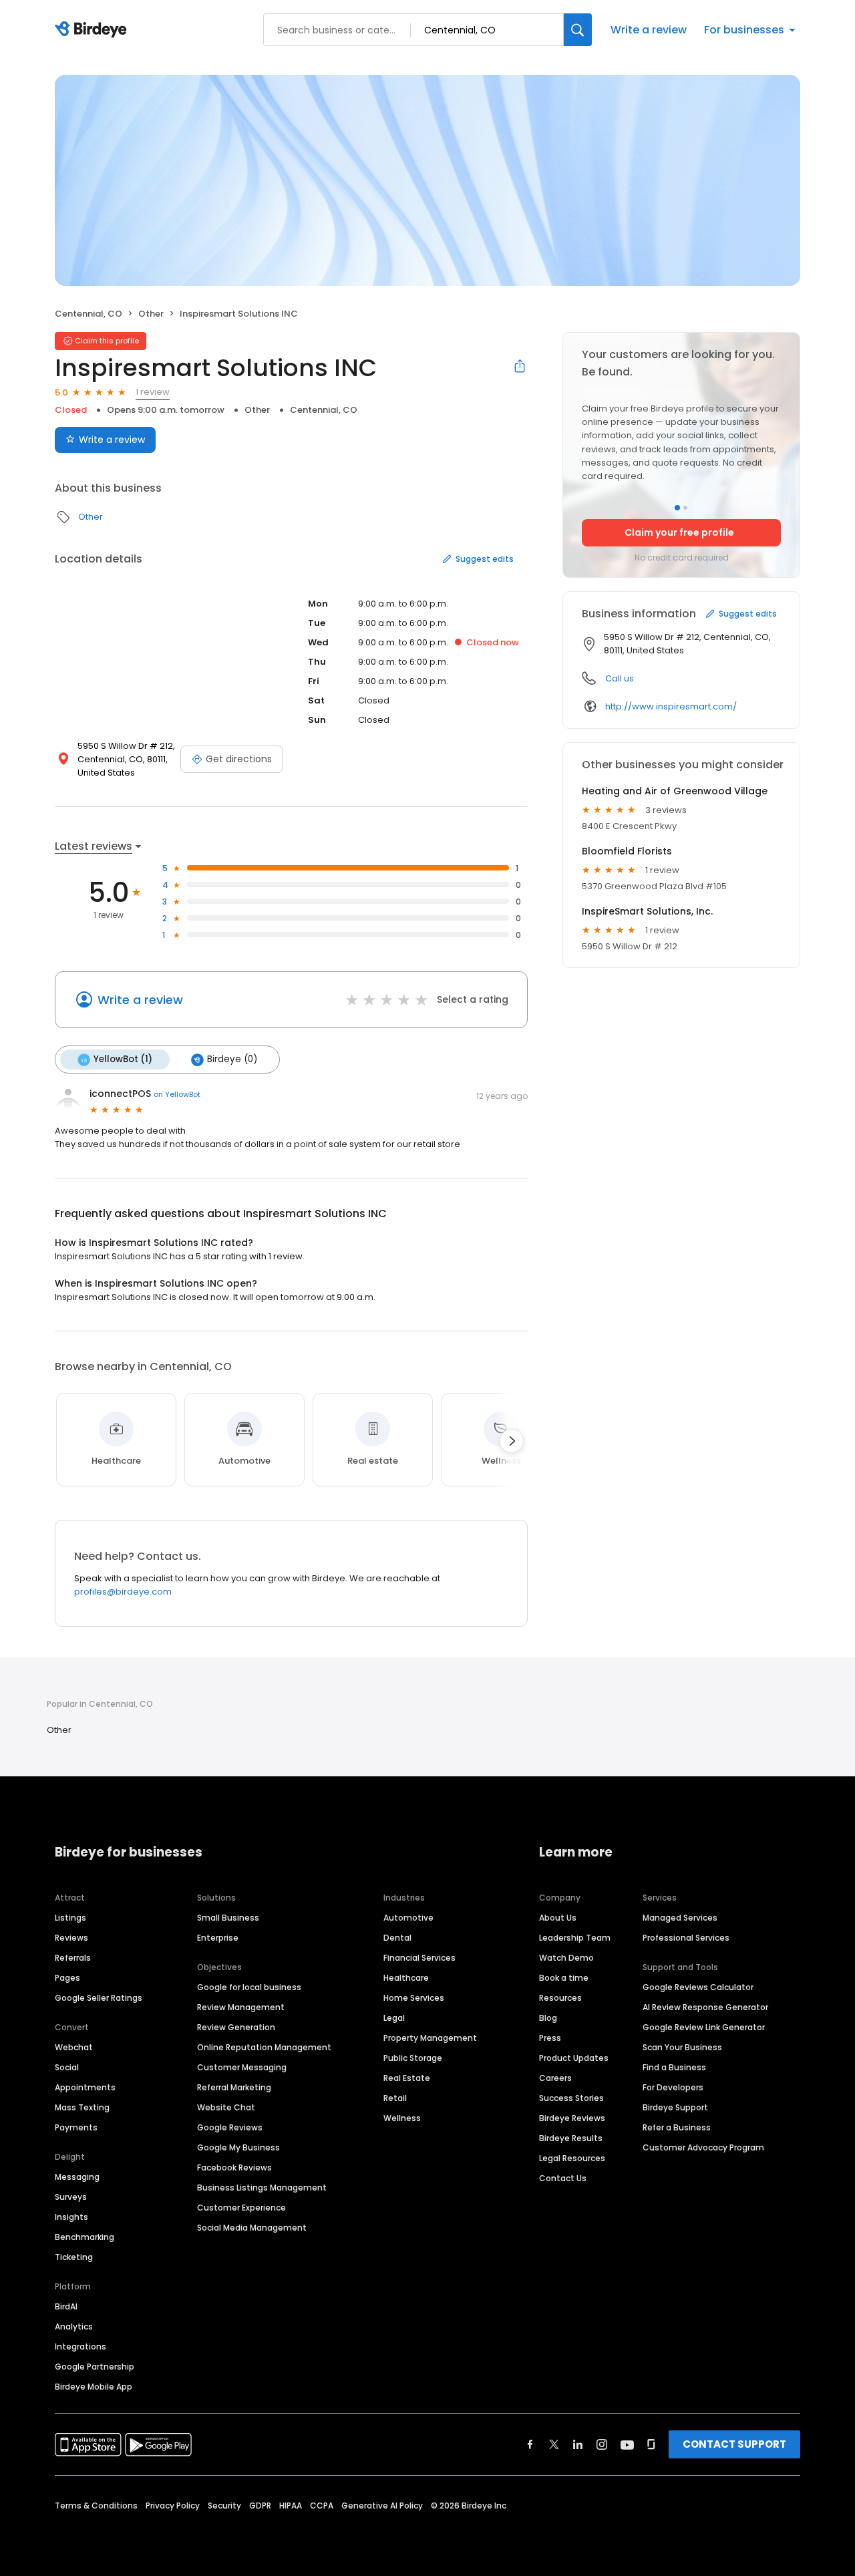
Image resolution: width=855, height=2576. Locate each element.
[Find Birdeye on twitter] (554, 2444)
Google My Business (238, 2147)
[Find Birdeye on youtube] (627, 2444)
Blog (548, 2018)
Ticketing (74, 2257)
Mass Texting (82, 2107)
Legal (394, 2018)
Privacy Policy (173, 2506)
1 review (153, 392)
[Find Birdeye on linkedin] (578, 2444)
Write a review (649, 30)
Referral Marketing (234, 2087)
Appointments (85, 2087)
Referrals (73, 1958)
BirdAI (66, 2306)
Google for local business (249, 1987)
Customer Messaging (242, 2067)
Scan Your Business (682, 2047)
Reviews (71, 1938)
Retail (395, 2098)
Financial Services (419, 1958)
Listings (70, 1918)
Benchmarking (84, 2237)
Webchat (74, 2047)
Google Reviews (230, 2127)
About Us (558, 1918)
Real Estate (407, 2078)
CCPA (322, 2506)
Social (67, 2067)
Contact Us (563, 2178)
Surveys (71, 2197)
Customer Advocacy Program (703, 2147)
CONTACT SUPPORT (734, 2444)
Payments (76, 2127)
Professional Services (686, 1938)
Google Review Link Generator (704, 2027)
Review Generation (236, 2027)
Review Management (241, 2007)
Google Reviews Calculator (698, 1987)
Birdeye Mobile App (94, 2387)
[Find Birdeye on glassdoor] (651, 2444)
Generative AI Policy (382, 2506)
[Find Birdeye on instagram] (602, 2444)
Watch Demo (566, 1958)
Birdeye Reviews (572, 2118)
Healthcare (406, 1978)
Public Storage (413, 2058)
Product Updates (574, 2058)
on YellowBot (177, 1094)
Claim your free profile (679, 532)
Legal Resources (572, 2158)
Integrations (80, 2347)
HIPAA (291, 2506)
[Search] (578, 30)
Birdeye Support (675, 2107)
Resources (560, 1998)
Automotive (408, 1918)
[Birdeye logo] (93, 30)
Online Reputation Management (264, 2047)
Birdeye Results (571, 2138)
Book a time (564, 1978)
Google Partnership (95, 2367)
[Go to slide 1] (677, 508)
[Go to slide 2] (685, 508)
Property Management (430, 2038)
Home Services (414, 1998)
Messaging (77, 2177)
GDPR (260, 2506)
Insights (71, 2217)
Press (550, 2038)
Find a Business (674, 2067)
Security (224, 2506)
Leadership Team (575, 1938)
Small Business (228, 1918)
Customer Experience (241, 2208)
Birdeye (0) (232, 1059)
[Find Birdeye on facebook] (530, 2444)
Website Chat (226, 2107)
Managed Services (680, 1918)
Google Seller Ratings (99, 1998)
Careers (555, 2078)
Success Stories (571, 2098)
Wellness (402, 2118)
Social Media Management (252, 2228)
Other (151, 314)
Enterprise (218, 1938)
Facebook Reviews (234, 2167)
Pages (67, 1978)
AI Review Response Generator (705, 2007)
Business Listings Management (262, 2188)
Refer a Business (677, 2127)
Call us (620, 678)
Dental (397, 1938)
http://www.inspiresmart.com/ (671, 706)
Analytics (74, 2326)
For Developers (673, 2087)
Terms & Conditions (96, 2506)
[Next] (512, 1441)
